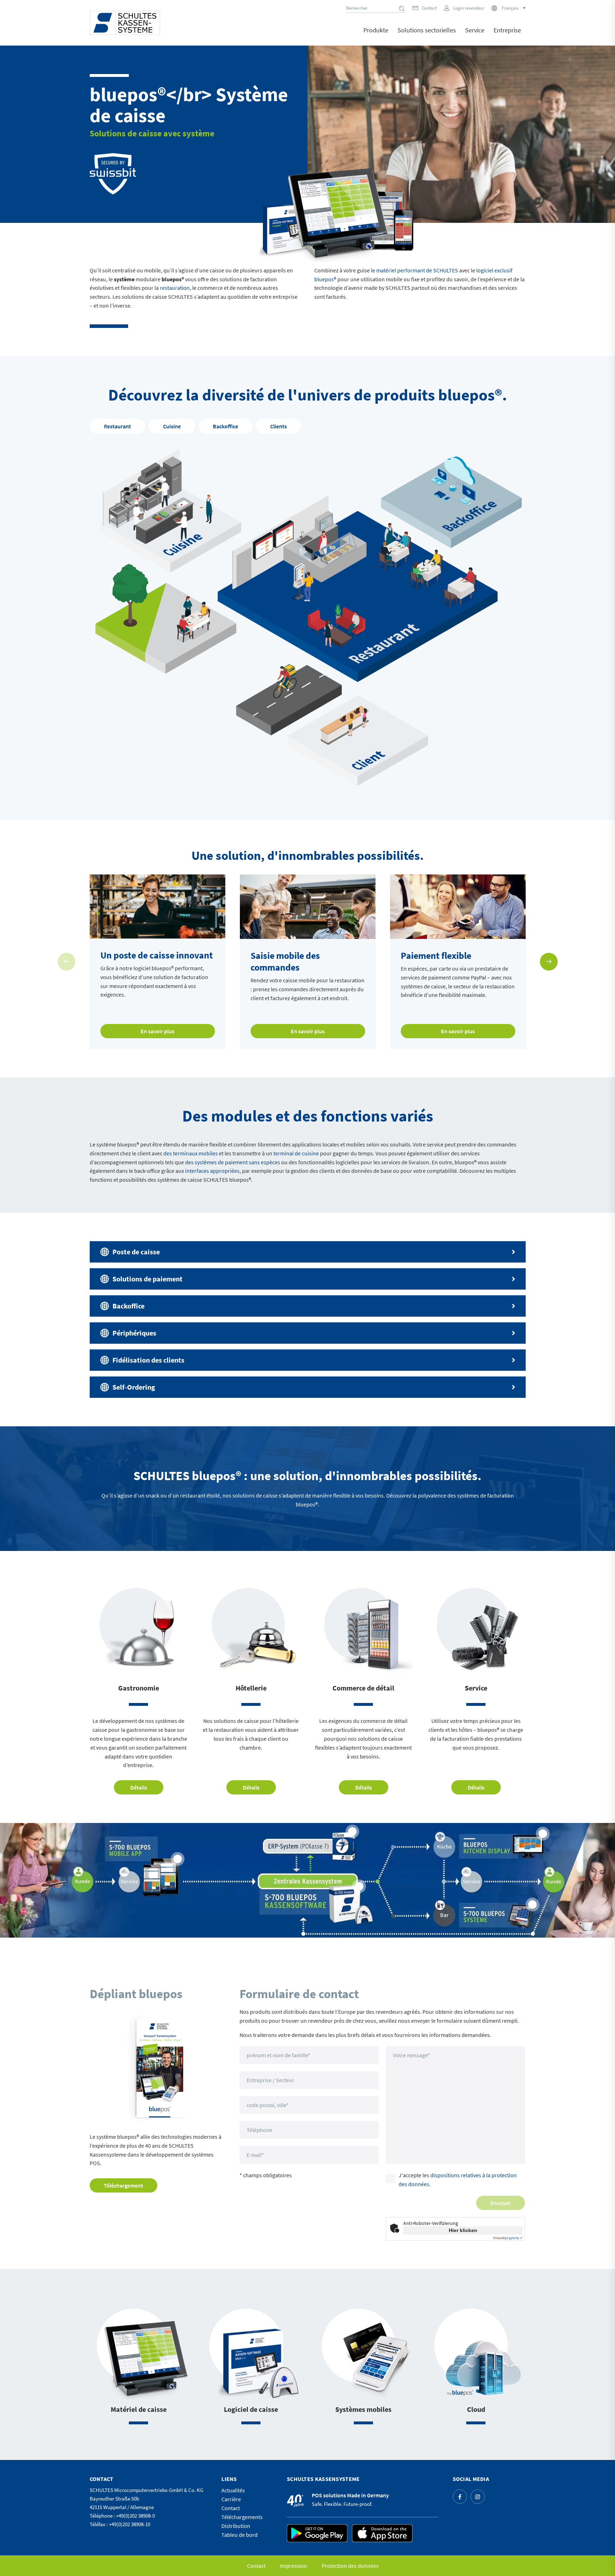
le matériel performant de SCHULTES (414, 270)
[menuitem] (376, 35)
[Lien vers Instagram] (478, 2497)
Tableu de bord (240, 2535)
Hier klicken (463, 2230)
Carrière (231, 2499)
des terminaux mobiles (191, 1153)
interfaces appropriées (212, 1171)
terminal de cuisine (296, 1153)
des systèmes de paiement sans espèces (233, 1162)
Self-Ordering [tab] (134, 1387)
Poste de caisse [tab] (136, 1252)
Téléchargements (242, 2517)
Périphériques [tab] (134, 1333)
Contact (429, 8)
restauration (175, 288)
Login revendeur (469, 8)
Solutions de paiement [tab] (148, 1279)
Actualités (233, 2490)
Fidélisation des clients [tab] (148, 1360)
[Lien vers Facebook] (460, 2497)
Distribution (236, 2526)
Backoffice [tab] (128, 1306)
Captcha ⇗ (508, 2238)
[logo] (125, 23)
